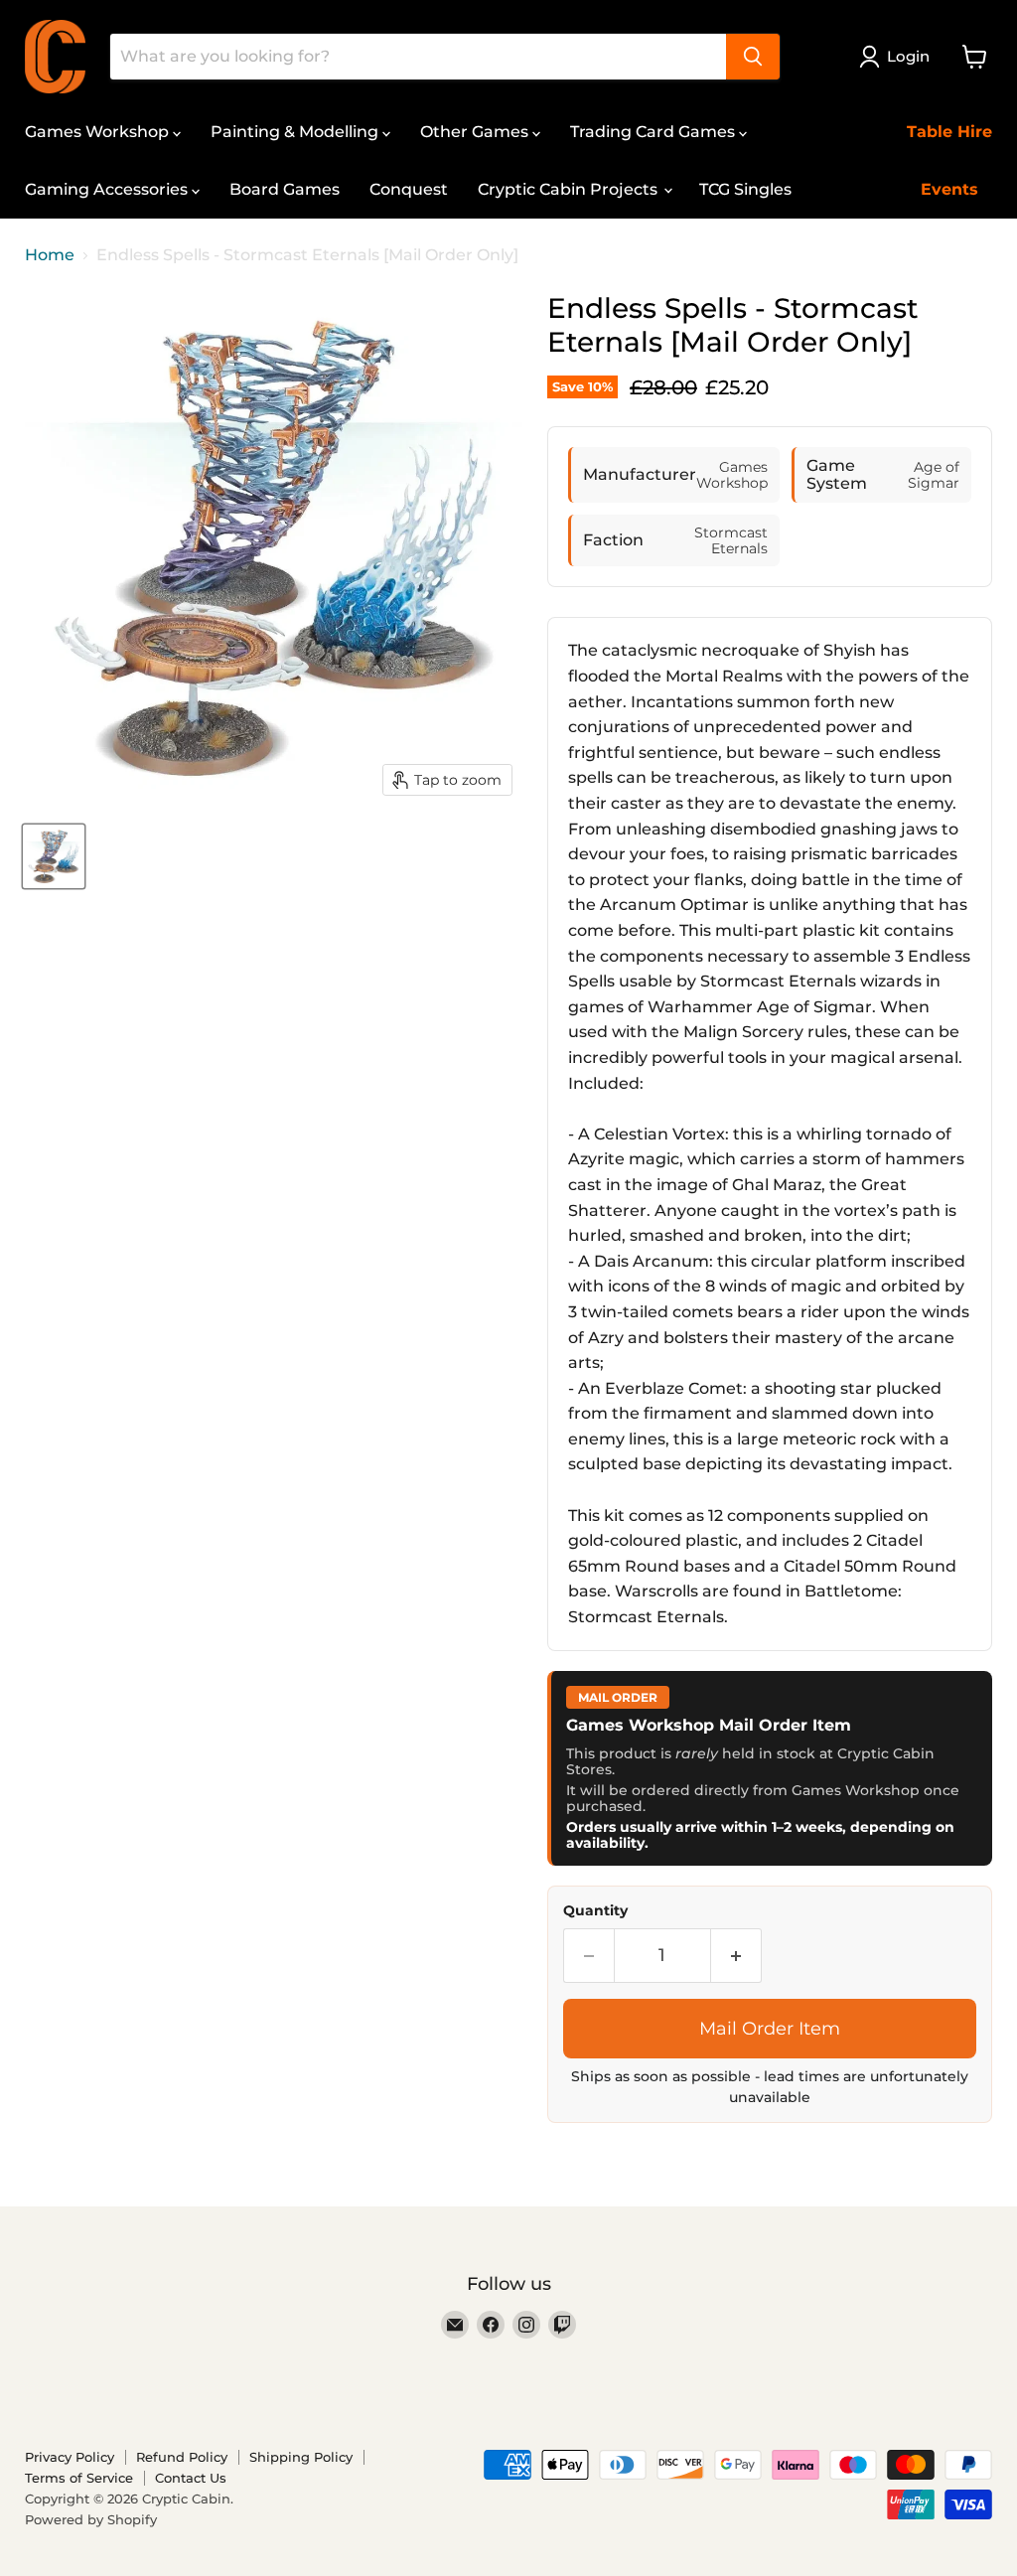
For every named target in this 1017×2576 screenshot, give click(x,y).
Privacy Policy (70, 2457)
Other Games (476, 132)
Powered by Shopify (91, 2519)
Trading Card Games (654, 132)
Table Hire (949, 132)
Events (949, 189)
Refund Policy (182, 2457)
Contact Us (191, 2478)
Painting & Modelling (296, 132)
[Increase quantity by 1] (736, 1956)
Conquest (409, 189)
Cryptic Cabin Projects (570, 189)
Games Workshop (99, 132)
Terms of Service (79, 2478)
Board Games (285, 189)
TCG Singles (745, 189)
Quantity (595, 1910)
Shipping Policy (301, 2457)
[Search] (753, 57)
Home (50, 255)
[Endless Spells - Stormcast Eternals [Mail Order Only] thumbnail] (54, 856)
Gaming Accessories (108, 189)
